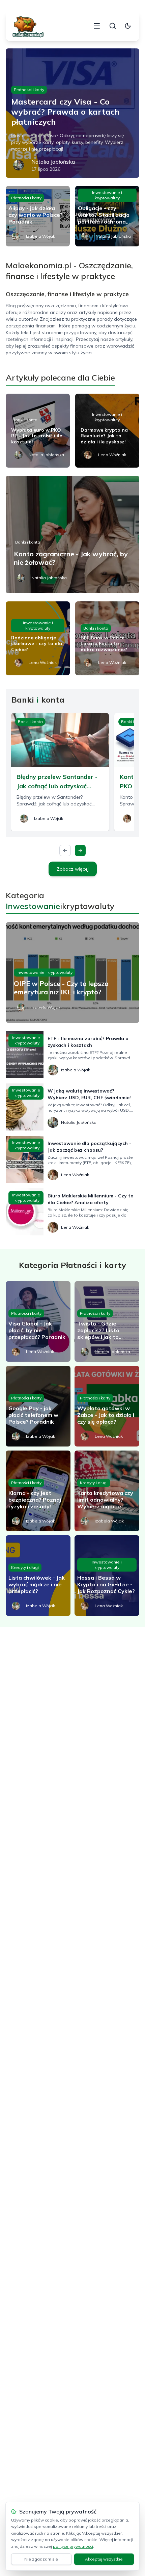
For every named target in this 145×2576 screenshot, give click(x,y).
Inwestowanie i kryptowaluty (107, 195)
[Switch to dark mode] (128, 26)
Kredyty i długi (94, 1483)
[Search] (113, 26)
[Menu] (97, 26)
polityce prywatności (73, 2546)
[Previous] (65, 850)
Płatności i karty (29, 90)
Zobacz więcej (73, 869)
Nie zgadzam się (41, 2559)
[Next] (80, 850)
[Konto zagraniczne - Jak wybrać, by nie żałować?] (72, 534)
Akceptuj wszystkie (104, 2559)
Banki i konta (25, 420)
